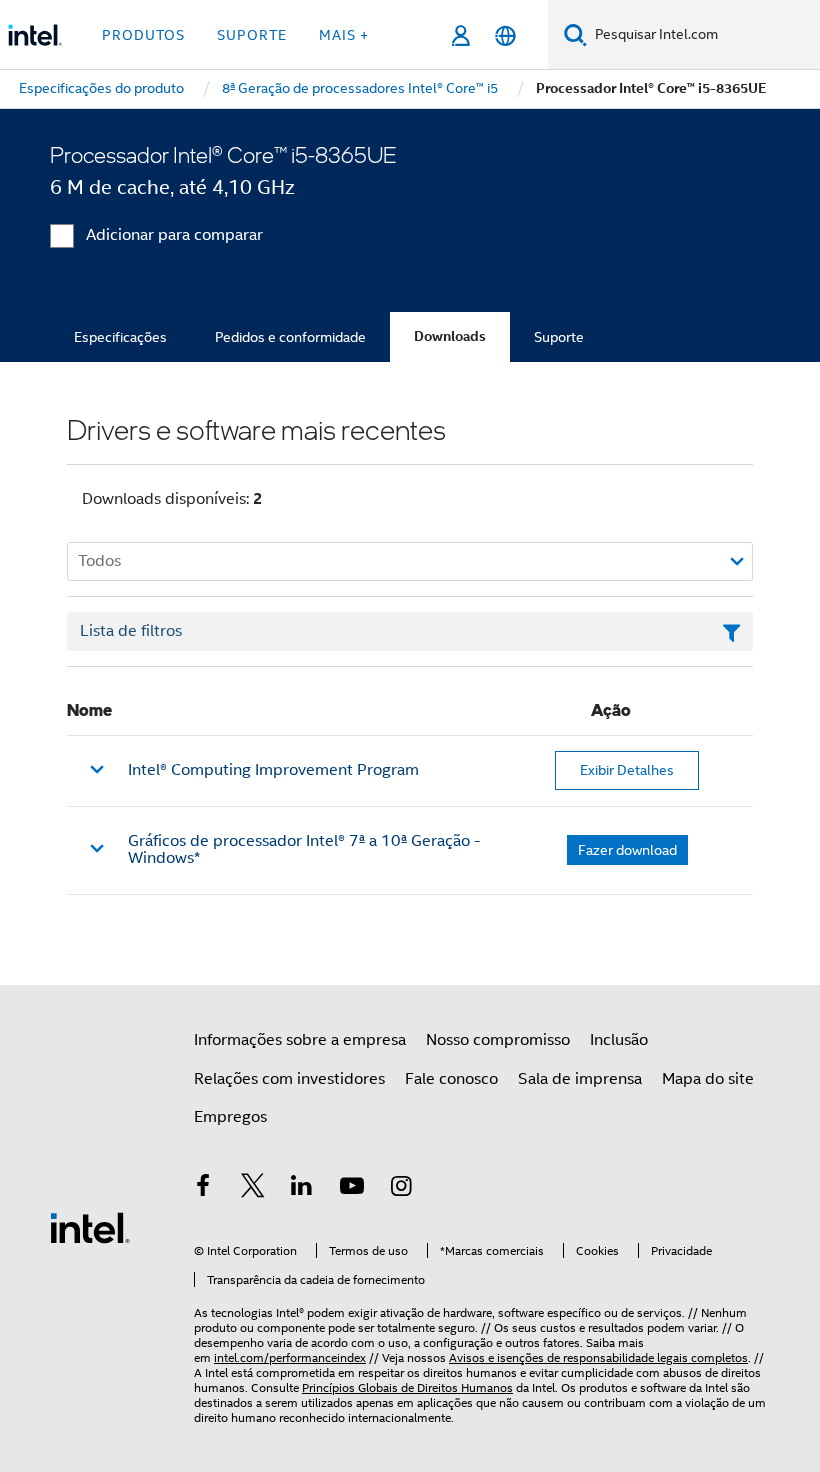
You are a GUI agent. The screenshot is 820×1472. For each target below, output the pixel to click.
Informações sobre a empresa (300, 1040)
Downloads (450, 336)
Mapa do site (708, 1079)
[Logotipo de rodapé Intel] (90, 1227)
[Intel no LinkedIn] (302, 1189)
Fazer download (627, 850)
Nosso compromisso (498, 1040)
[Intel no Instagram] (401, 1189)
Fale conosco (451, 1079)
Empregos (230, 1117)
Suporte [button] (252, 35)
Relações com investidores (289, 1079)
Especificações (120, 337)
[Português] (505, 35)
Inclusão (619, 1040)
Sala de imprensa (580, 1079)
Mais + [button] (344, 35)
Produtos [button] (143, 35)
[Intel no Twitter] (253, 1189)
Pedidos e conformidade (290, 337)
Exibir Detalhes (627, 770)
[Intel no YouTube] (352, 1189)
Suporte (559, 337)
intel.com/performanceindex (290, 1357)
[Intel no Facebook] (203, 1189)
